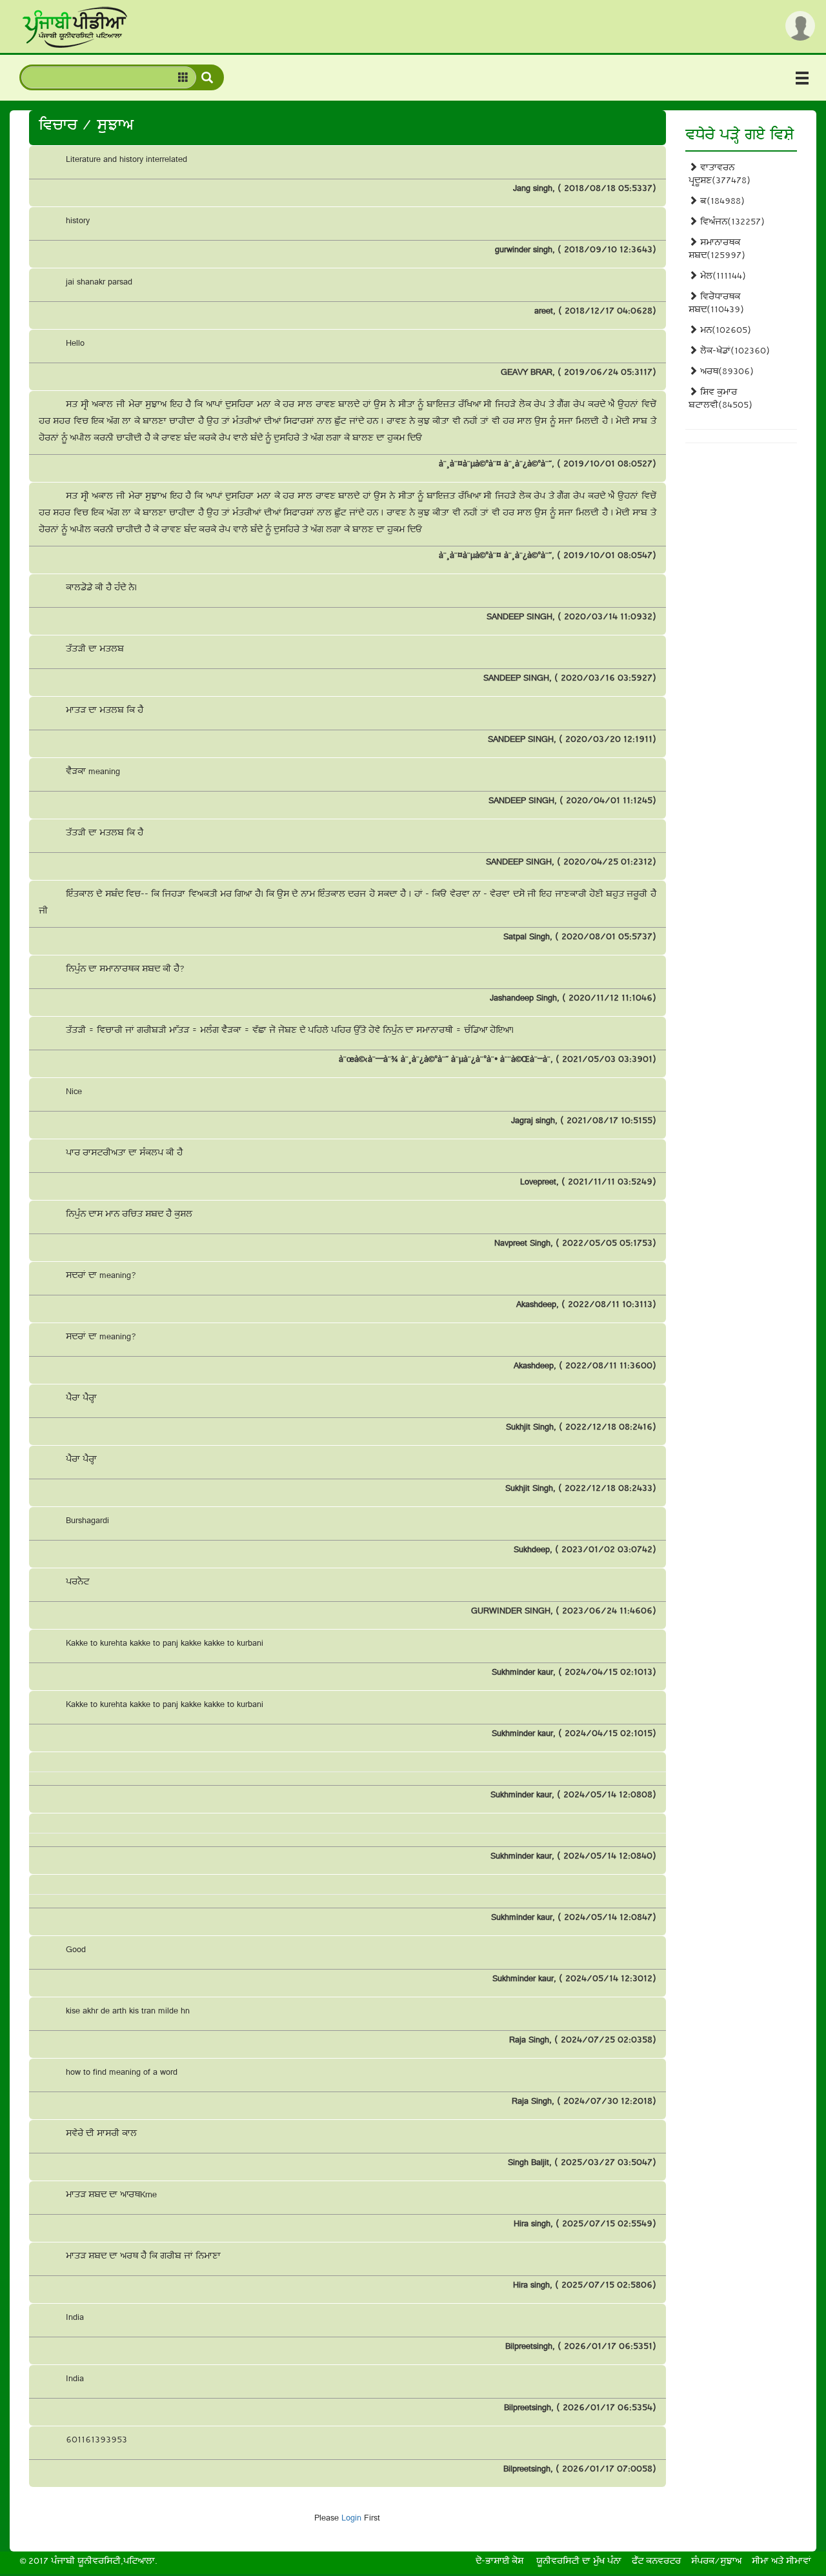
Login (351, 2519)
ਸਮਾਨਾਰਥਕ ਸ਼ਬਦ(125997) (717, 250)
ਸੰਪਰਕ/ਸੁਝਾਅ (716, 2562)
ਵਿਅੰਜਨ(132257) (731, 223)
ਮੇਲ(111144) (722, 277)
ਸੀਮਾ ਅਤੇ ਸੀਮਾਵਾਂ (781, 2562)
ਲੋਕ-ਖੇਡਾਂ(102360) (734, 352)
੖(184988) (721, 202)
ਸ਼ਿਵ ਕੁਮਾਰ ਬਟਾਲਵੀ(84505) (720, 400)
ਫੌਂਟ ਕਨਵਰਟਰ (656, 2562)
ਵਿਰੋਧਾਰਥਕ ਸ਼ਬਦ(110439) (716, 304)
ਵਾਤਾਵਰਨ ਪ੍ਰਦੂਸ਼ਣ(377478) (720, 175)
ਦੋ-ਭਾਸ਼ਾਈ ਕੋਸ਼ (499, 2562)
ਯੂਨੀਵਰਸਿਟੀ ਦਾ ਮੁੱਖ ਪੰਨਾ (579, 2562)
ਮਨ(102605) (724, 331)
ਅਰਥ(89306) (726, 373)
